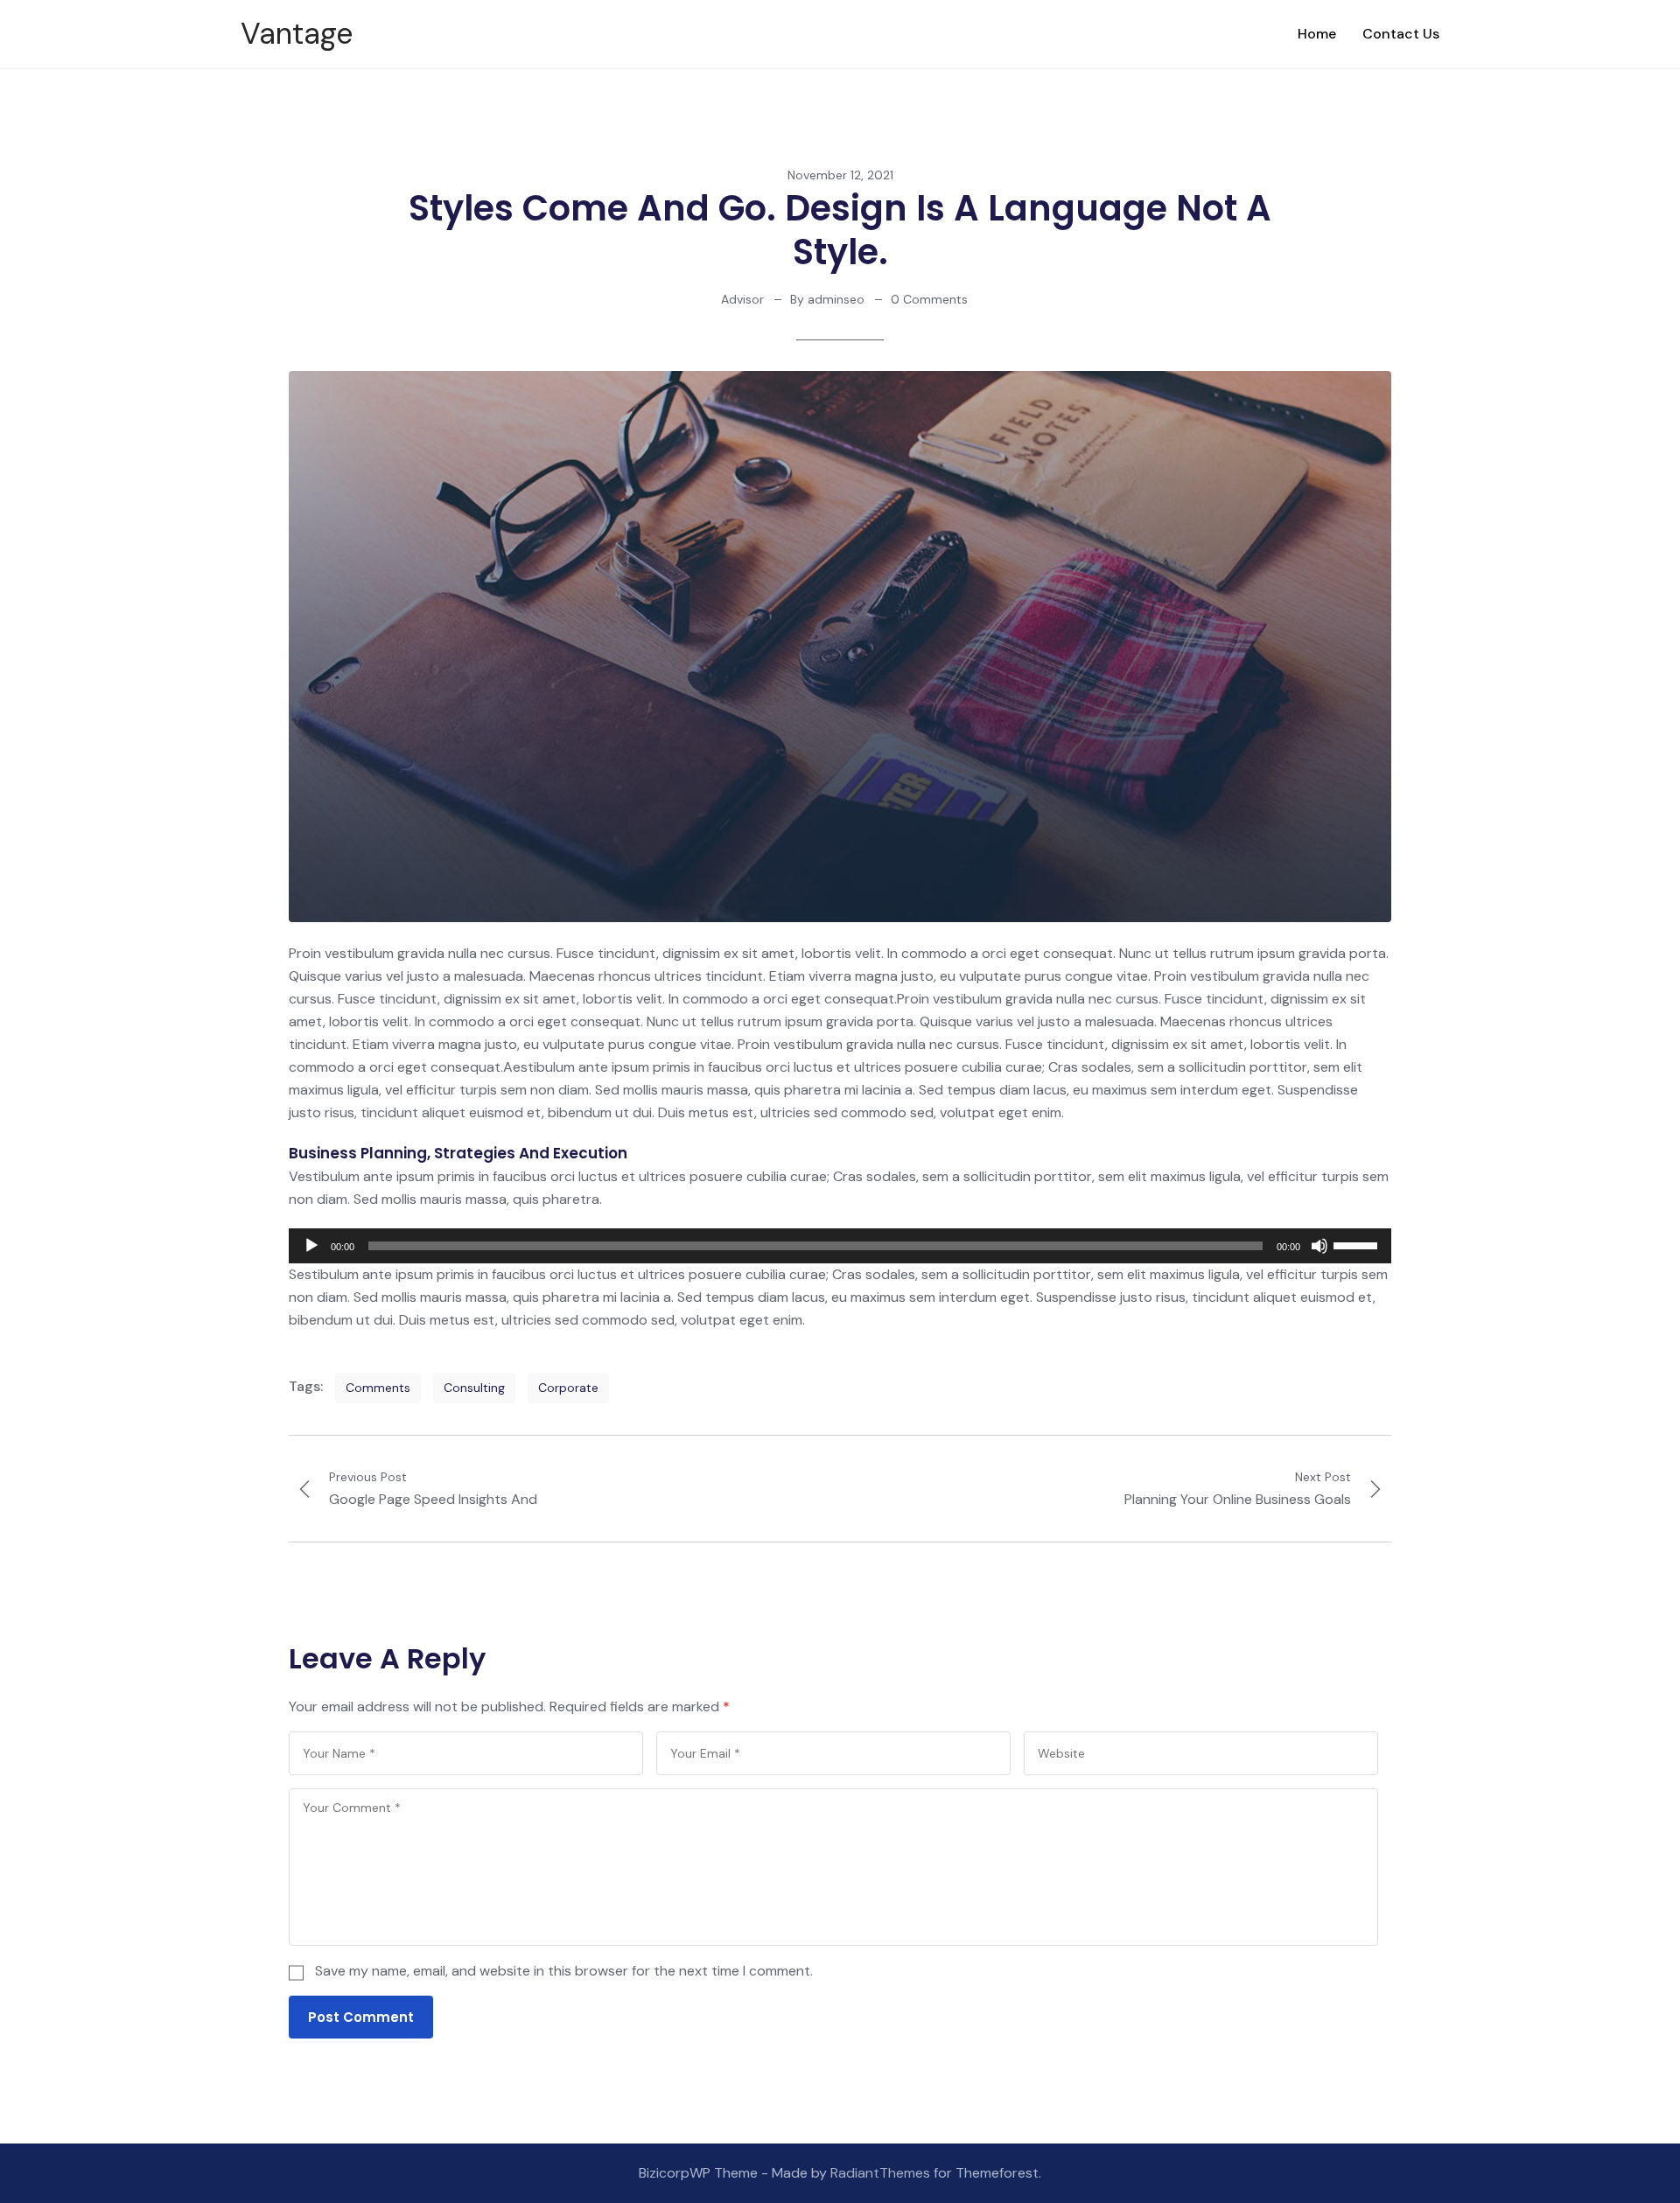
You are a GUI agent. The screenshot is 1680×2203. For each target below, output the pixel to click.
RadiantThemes (882, 2173)
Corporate (568, 1388)
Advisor (742, 299)
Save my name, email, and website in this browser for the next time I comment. (564, 1971)
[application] (840, 1246)
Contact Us (1401, 34)
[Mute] (1319, 1246)
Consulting (474, 1388)
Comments (378, 1388)
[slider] (1358, 1244)
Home (1317, 34)
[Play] (311, 1246)
